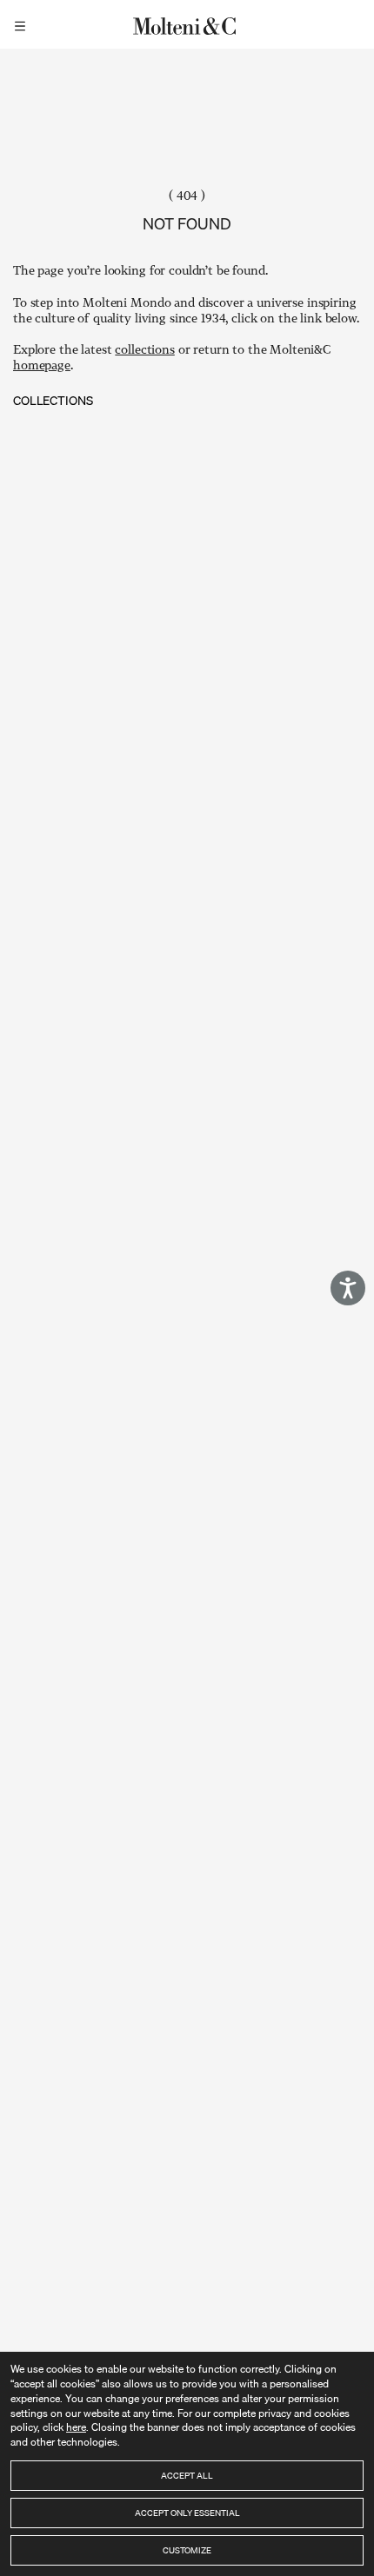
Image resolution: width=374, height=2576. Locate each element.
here (76, 2427)
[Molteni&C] (187, 24)
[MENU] (23, 24)
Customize (187, 2550)
